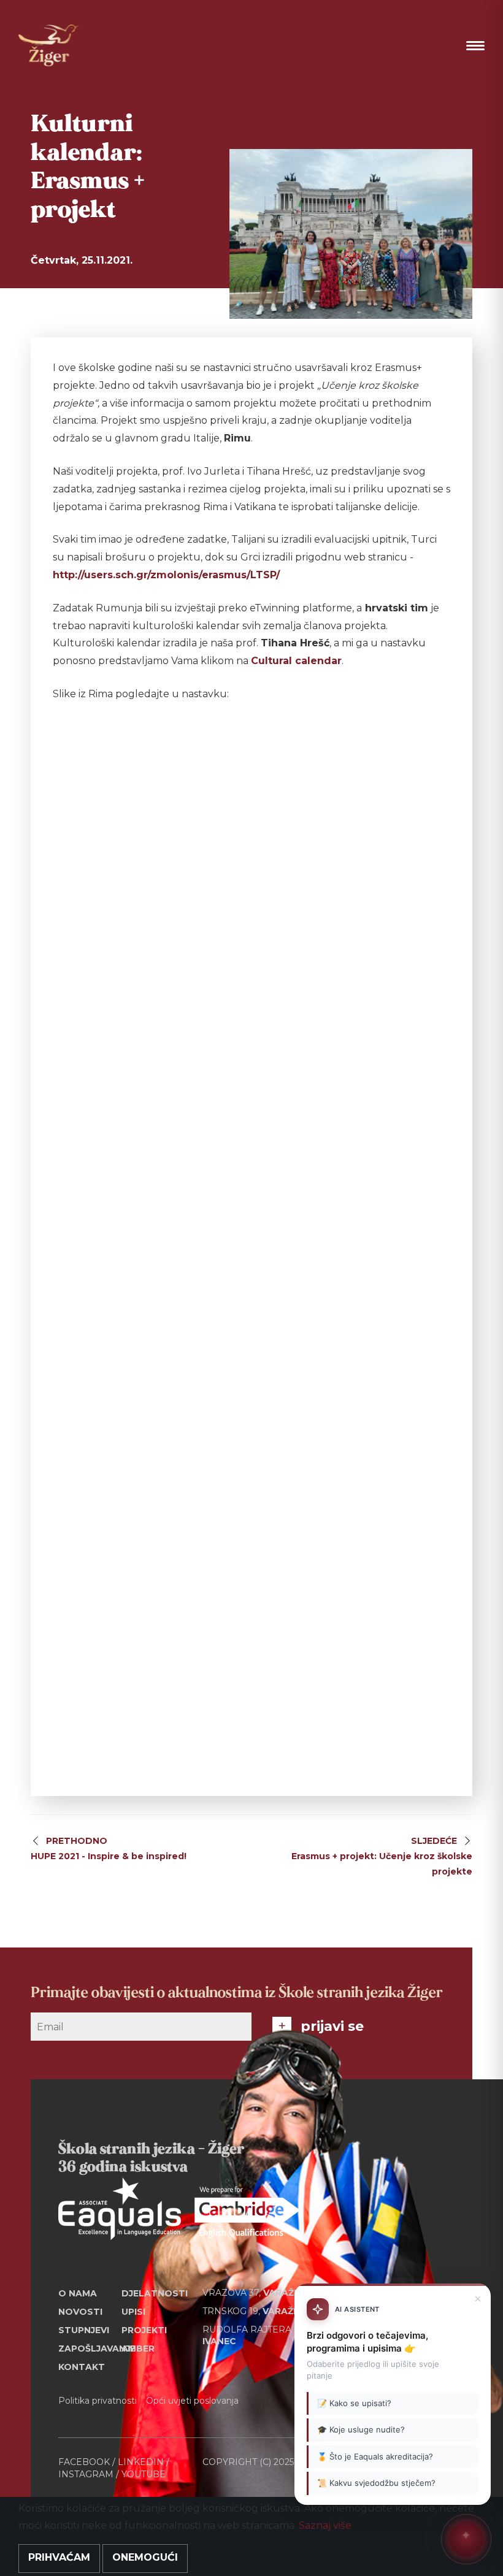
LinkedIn (141, 2462)
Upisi (133, 2312)
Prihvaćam (59, 2557)
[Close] (478, 2299)
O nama (78, 2293)
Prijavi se (332, 2026)
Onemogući (145, 2557)
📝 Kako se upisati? (354, 2403)
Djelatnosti (153, 2293)
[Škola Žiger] (49, 45)
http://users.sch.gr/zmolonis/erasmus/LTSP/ (166, 575)
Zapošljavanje (90, 2349)
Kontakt (82, 2367)
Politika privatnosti (98, 2401)
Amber (138, 2349)
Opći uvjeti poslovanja (192, 2401)
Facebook (84, 2462)
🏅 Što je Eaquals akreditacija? (375, 2456)
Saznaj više (325, 2525)
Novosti (80, 2312)
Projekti (144, 2330)
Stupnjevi (84, 2330)
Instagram (86, 2474)
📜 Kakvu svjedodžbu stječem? (376, 2483)
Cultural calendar (296, 661)
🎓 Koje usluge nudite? (361, 2429)
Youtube (144, 2474)
